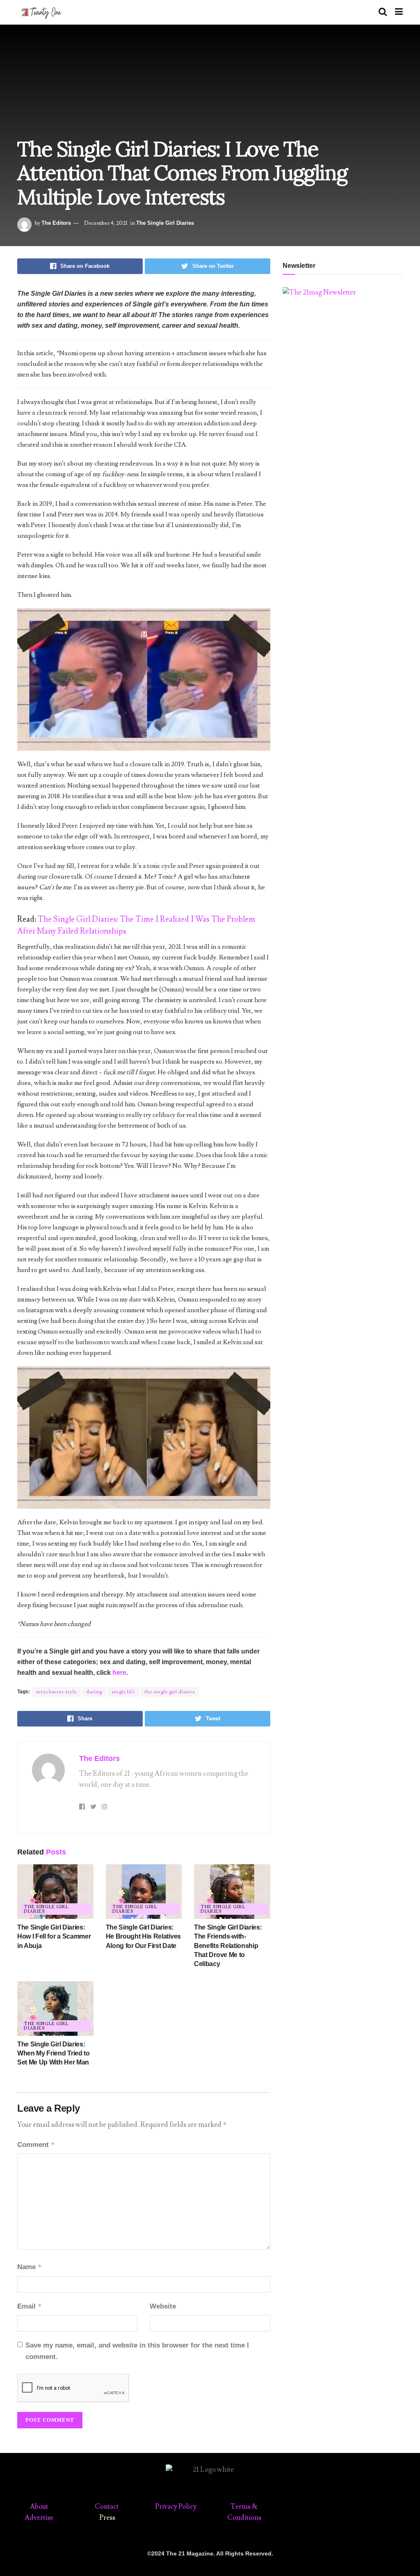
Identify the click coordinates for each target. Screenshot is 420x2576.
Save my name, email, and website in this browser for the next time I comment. (137, 2351)
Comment (36, 2145)
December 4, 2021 (106, 223)
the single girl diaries (170, 1692)
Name (30, 2267)
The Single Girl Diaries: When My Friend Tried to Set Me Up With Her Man (54, 2053)
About (39, 2507)
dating (94, 1692)
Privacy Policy (176, 2507)
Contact (107, 2507)
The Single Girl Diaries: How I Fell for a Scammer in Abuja (54, 1937)
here (119, 1673)
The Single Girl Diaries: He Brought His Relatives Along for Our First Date (143, 1937)
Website (163, 2306)
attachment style (56, 1692)
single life (123, 1692)
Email (30, 2306)
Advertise (39, 2518)
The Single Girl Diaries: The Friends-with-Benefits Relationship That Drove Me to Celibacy (228, 1946)
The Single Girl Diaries (165, 223)
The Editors (56, 223)
